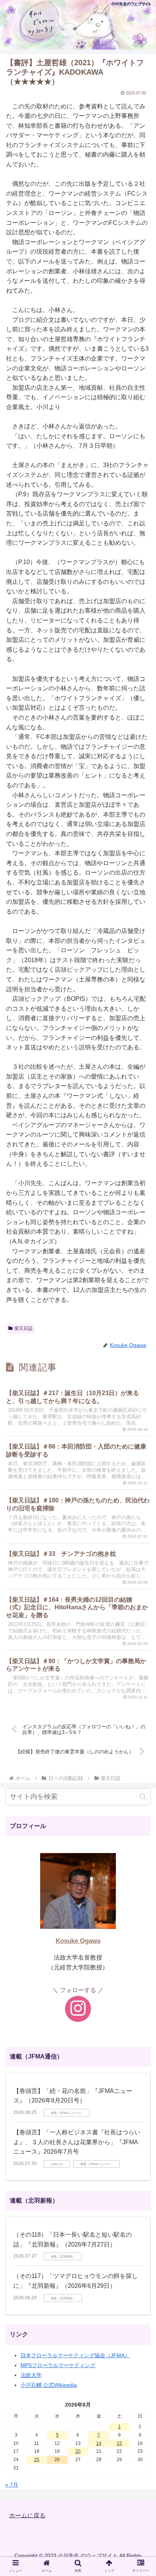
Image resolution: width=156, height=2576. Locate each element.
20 (78, 2451)
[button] (143, 1797)
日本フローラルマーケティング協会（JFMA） (75, 2355)
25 (37, 2460)
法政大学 (31, 2375)
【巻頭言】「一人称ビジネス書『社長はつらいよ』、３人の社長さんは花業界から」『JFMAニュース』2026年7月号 (77, 2142)
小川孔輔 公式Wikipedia (49, 2385)
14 (99, 2443)
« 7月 (12, 2485)
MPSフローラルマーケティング (58, 2365)
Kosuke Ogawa (78, 1941)
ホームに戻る (27, 2515)
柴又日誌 (23, 1328)
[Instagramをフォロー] (78, 2009)
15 (119, 2443)
